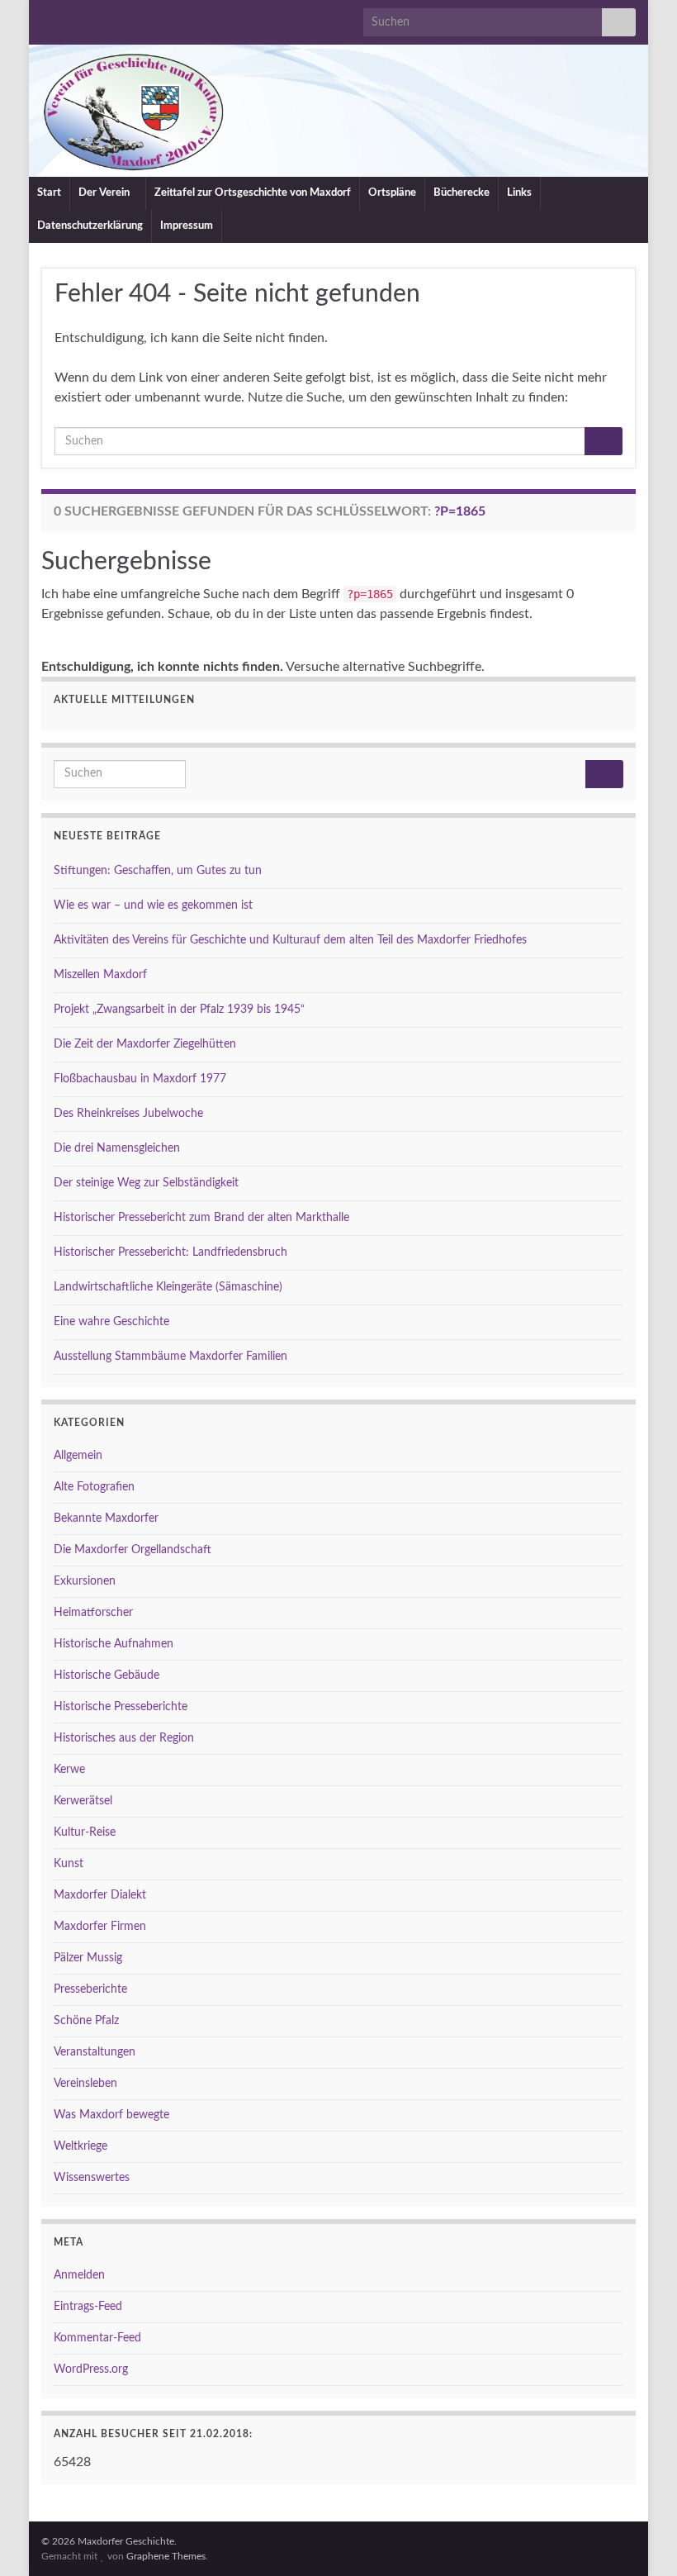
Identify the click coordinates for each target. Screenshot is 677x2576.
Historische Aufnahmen (114, 1644)
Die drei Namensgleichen (117, 1148)
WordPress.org (91, 2369)
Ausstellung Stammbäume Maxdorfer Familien (170, 1357)
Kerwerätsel (83, 1801)
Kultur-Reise (85, 1832)
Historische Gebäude (107, 1675)
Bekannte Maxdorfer (106, 1519)
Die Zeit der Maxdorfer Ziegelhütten (145, 1044)
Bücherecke (462, 193)
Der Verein (105, 193)
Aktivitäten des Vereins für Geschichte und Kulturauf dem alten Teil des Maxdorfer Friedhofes (290, 940)
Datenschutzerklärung (90, 226)
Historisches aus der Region (124, 1738)
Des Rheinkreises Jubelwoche (128, 1114)
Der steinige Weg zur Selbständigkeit (146, 1183)
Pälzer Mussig (88, 1958)
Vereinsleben (85, 2084)
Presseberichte (90, 1989)
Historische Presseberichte (121, 1707)
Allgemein (78, 1456)
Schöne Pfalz (86, 2021)
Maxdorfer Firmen (100, 1927)
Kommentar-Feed (97, 2338)
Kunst (69, 1864)
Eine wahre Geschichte (111, 1322)
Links (519, 193)
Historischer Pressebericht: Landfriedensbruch (170, 1252)
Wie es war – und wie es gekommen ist (153, 905)
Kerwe (69, 1770)
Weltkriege (80, 2146)
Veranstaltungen (95, 2052)
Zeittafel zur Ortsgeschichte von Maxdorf (253, 193)
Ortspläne (392, 193)
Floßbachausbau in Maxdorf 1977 (140, 1079)
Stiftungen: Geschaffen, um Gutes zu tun (158, 871)
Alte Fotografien (94, 1487)
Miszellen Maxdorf (100, 975)
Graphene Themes (166, 2556)
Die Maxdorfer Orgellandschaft (133, 1550)
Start (49, 193)
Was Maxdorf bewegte (111, 2115)
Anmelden (79, 2275)
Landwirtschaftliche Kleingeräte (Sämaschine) (168, 1287)
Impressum (187, 226)
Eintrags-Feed (88, 2307)
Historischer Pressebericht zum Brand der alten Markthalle (201, 1218)
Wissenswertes (92, 2178)
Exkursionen (85, 1581)
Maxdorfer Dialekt (100, 1895)
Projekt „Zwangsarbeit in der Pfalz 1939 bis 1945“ (179, 1010)
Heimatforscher (93, 1613)
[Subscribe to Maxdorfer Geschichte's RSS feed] (49, 18)
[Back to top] (640, 2539)
